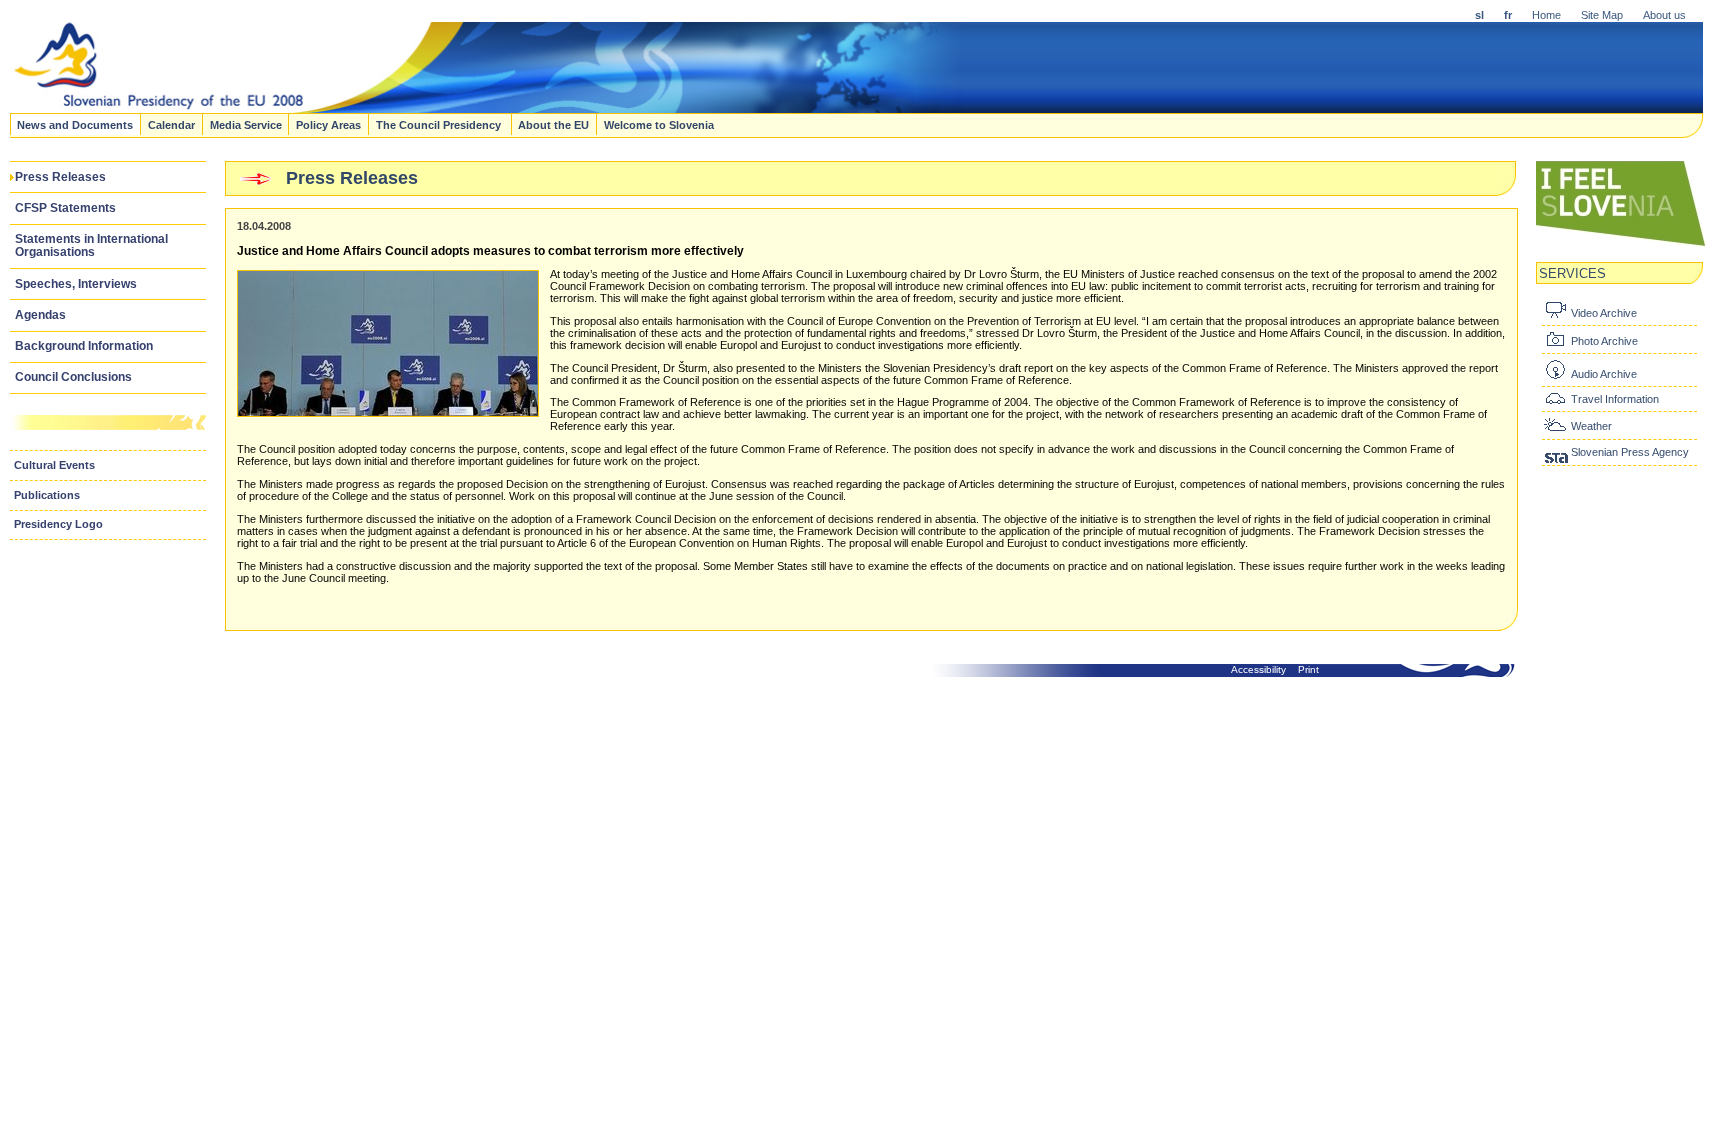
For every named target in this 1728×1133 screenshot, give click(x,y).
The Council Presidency (440, 124)
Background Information (84, 346)
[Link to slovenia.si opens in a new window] (1621, 244)
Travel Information (1615, 399)
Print (1308, 669)
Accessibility (1258, 669)
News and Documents (75, 124)
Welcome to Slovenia (659, 124)
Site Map (1602, 15)
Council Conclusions (73, 377)
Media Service (246, 124)
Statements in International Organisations (91, 245)
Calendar (171, 124)
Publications (47, 495)
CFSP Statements (65, 208)
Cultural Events (54, 465)
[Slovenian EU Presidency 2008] (486, 107)
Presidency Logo (58, 524)
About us (1664, 15)
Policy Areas (328, 124)
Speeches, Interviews (76, 284)
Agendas (40, 315)
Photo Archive (1604, 341)
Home (1546, 15)
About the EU (553, 124)
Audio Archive (1604, 374)
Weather (1591, 426)
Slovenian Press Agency (1630, 452)
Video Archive (1604, 313)
